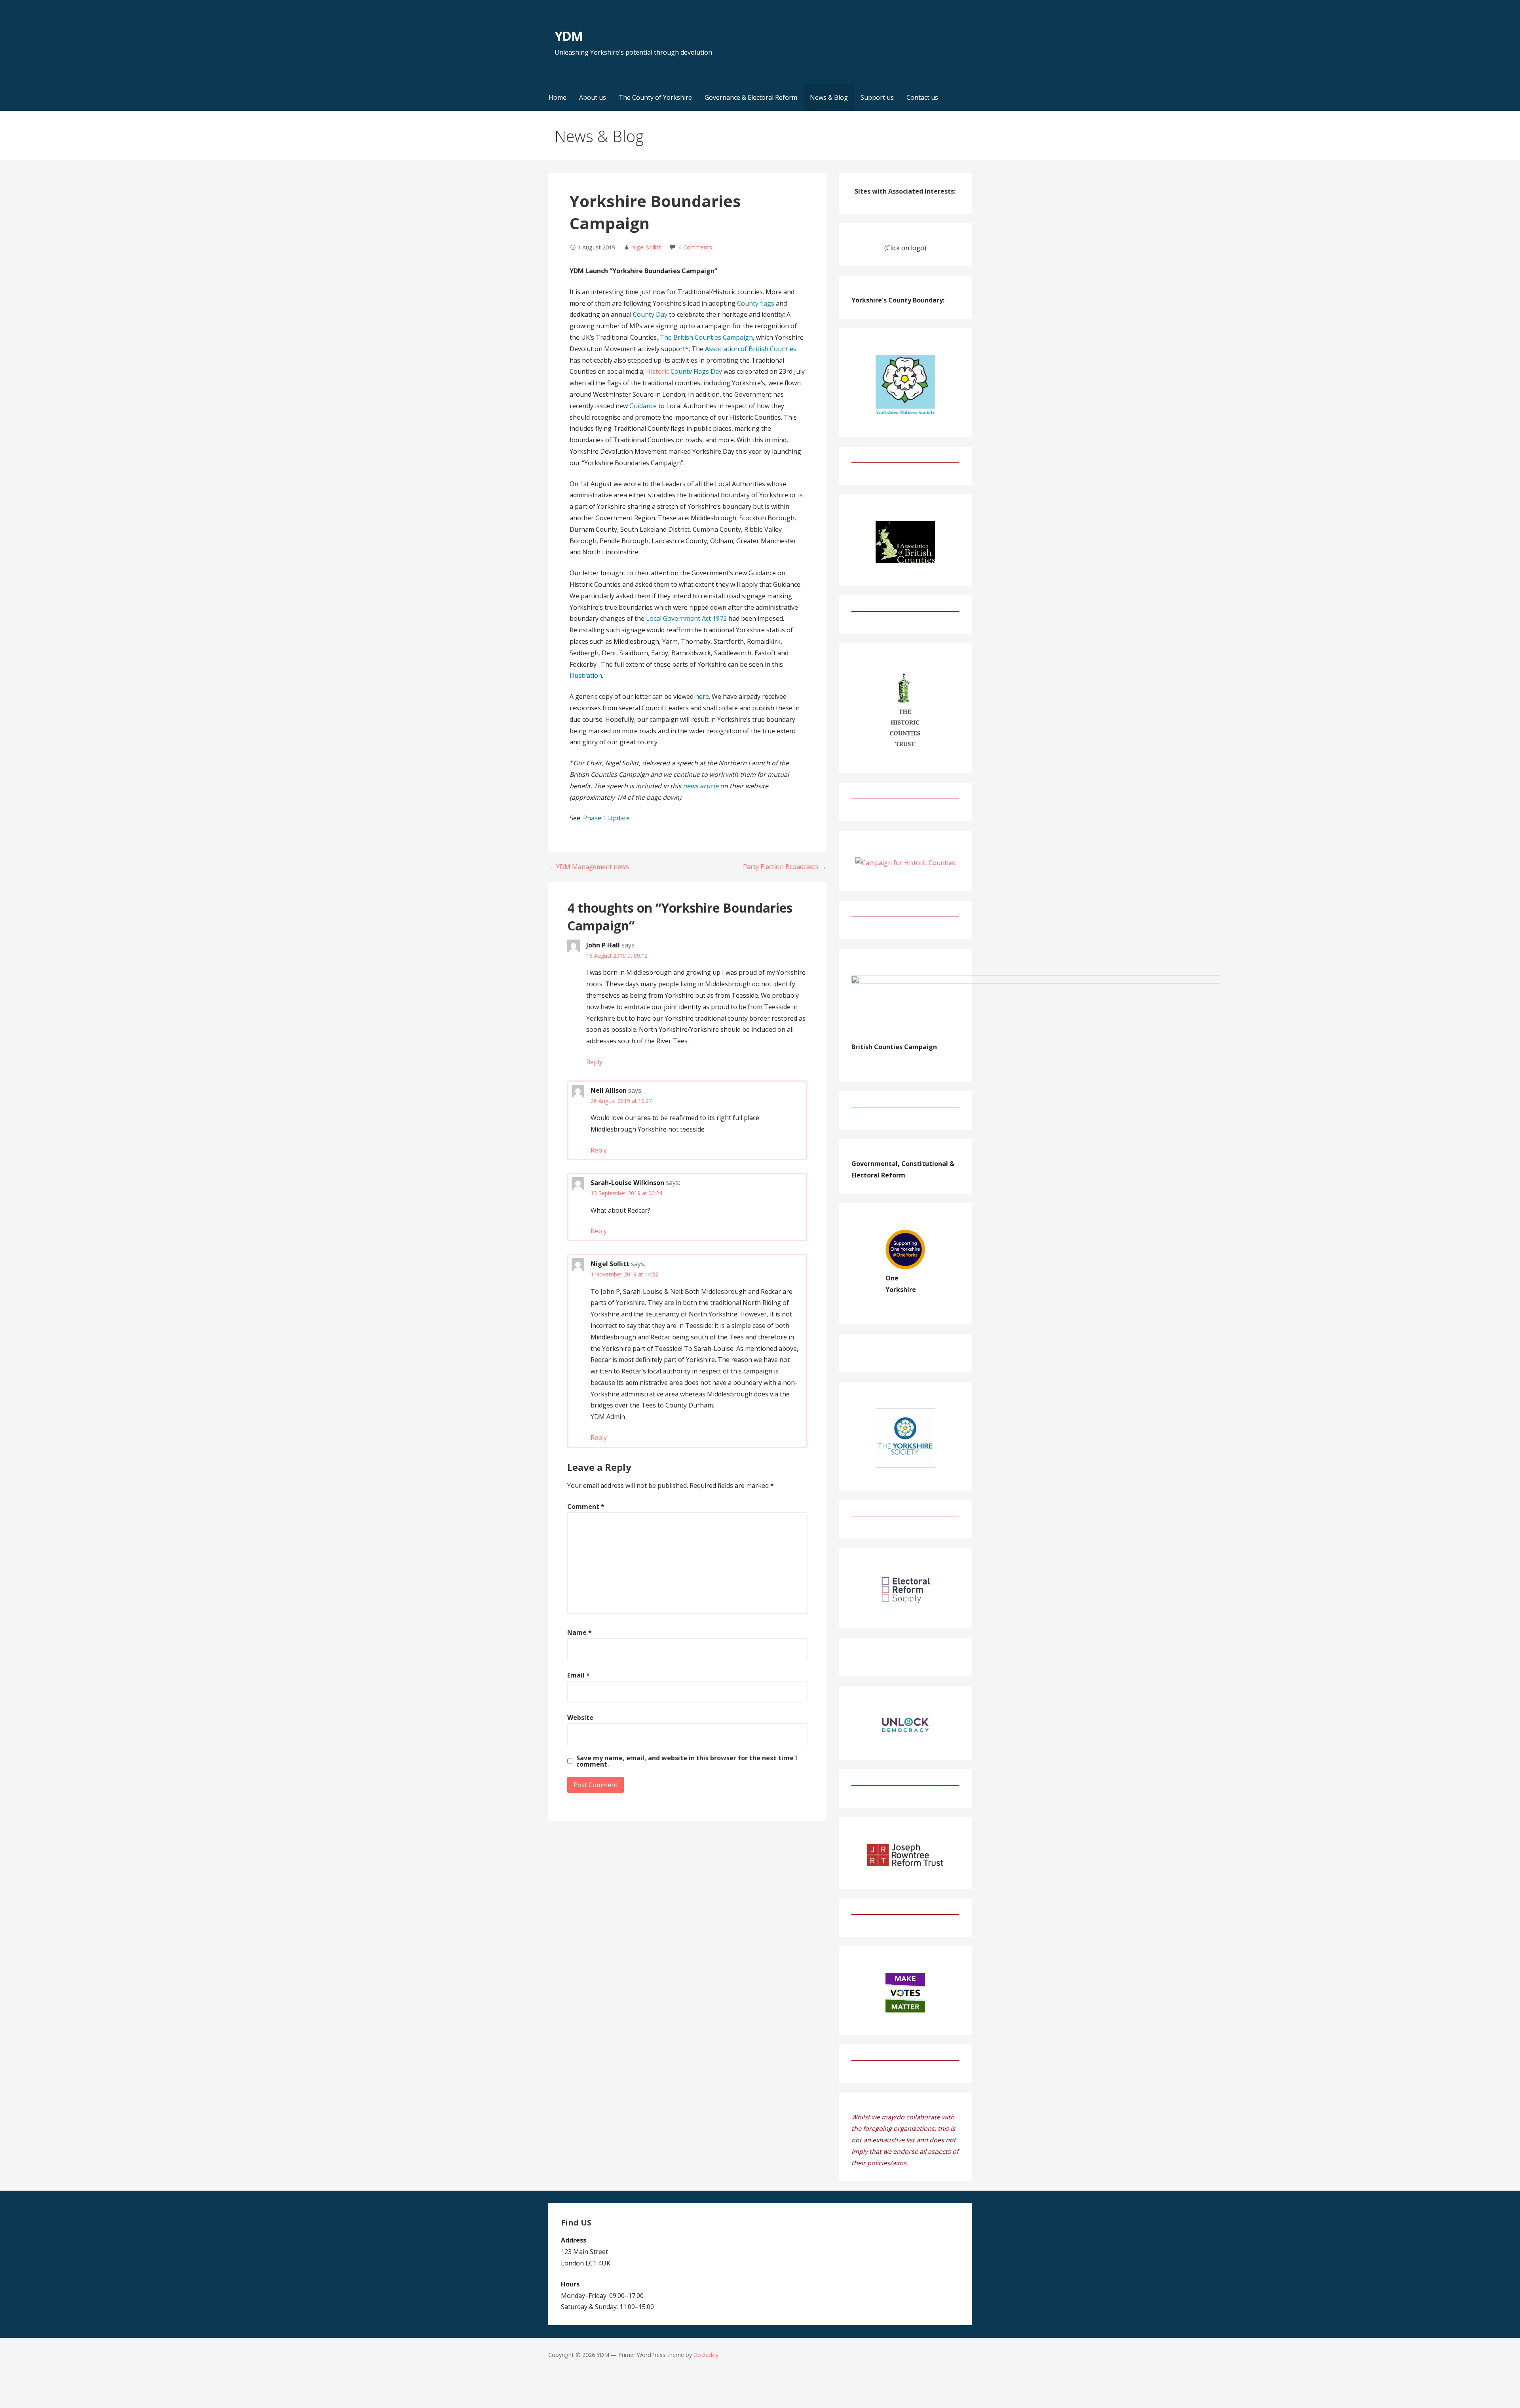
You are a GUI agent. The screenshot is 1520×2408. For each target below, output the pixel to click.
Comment (586, 1506)
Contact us (922, 97)
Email (579, 1675)
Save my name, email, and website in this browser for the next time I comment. (687, 1761)
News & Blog (829, 97)
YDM (569, 36)
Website (580, 1718)
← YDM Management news (589, 867)
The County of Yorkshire (655, 97)
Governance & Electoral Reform (751, 97)
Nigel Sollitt (646, 247)
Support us (877, 97)
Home (558, 97)
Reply (594, 1062)
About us (593, 97)
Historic (684, 371)
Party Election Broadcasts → (785, 867)
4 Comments (695, 247)
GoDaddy (706, 2355)
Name (579, 1632)
